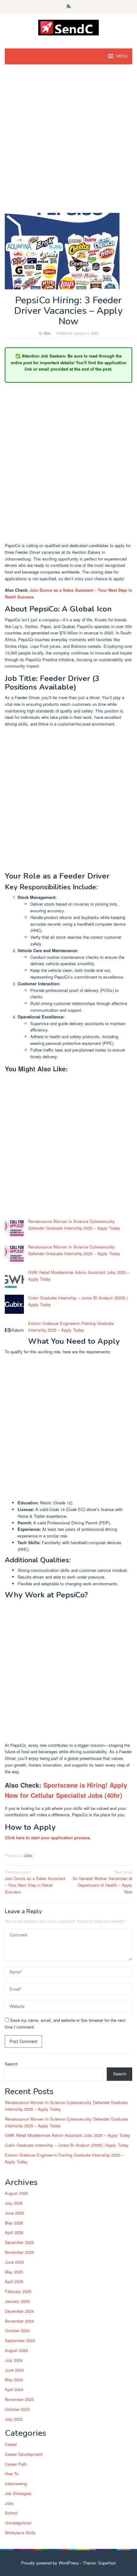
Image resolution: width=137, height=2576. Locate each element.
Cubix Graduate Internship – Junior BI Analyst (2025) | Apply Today (67, 2145)
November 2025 (19, 2252)
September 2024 (20, 2340)
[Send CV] (69, 27)
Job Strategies (18, 2493)
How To (12, 2474)
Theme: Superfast (99, 2563)
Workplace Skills (20, 2533)
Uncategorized (18, 2523)
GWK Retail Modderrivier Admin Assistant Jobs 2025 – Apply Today (68, 2135)
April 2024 (14, 2389)
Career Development (24, 2454)
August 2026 (16, 2193)
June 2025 (14, 2262)
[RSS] (69, 7)
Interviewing (16, 2483)
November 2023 (19, 2399)
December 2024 (19, 2311)
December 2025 (19, 2242)
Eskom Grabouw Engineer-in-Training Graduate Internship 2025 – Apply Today (71, 1327)
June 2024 (14, 2370)
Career (11, 2444)
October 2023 (17, 2409)
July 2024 (14, 2360)
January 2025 (17, 2301)
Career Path (16, 2464)
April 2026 (14, 2232)
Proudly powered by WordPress (50, 2563)
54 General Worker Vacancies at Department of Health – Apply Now (102, 1882)
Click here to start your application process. (48, 1838)
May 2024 (14, 2380)
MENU (122, 56)
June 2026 (14, 2213)
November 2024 (19, 2321)
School (11, 2513)
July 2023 (14, 2419)
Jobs (28, 1855)
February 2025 (18, 2291)
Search (11, 2064)
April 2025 (14, 2281)
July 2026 (14, 2203)
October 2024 (17, 2330)
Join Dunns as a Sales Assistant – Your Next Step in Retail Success (35, 1882)
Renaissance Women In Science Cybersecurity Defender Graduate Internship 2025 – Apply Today (74, 1225)
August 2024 (16, 2350)
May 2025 (14, 2272)
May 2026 (14, 2223)
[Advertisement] (68, 142)
